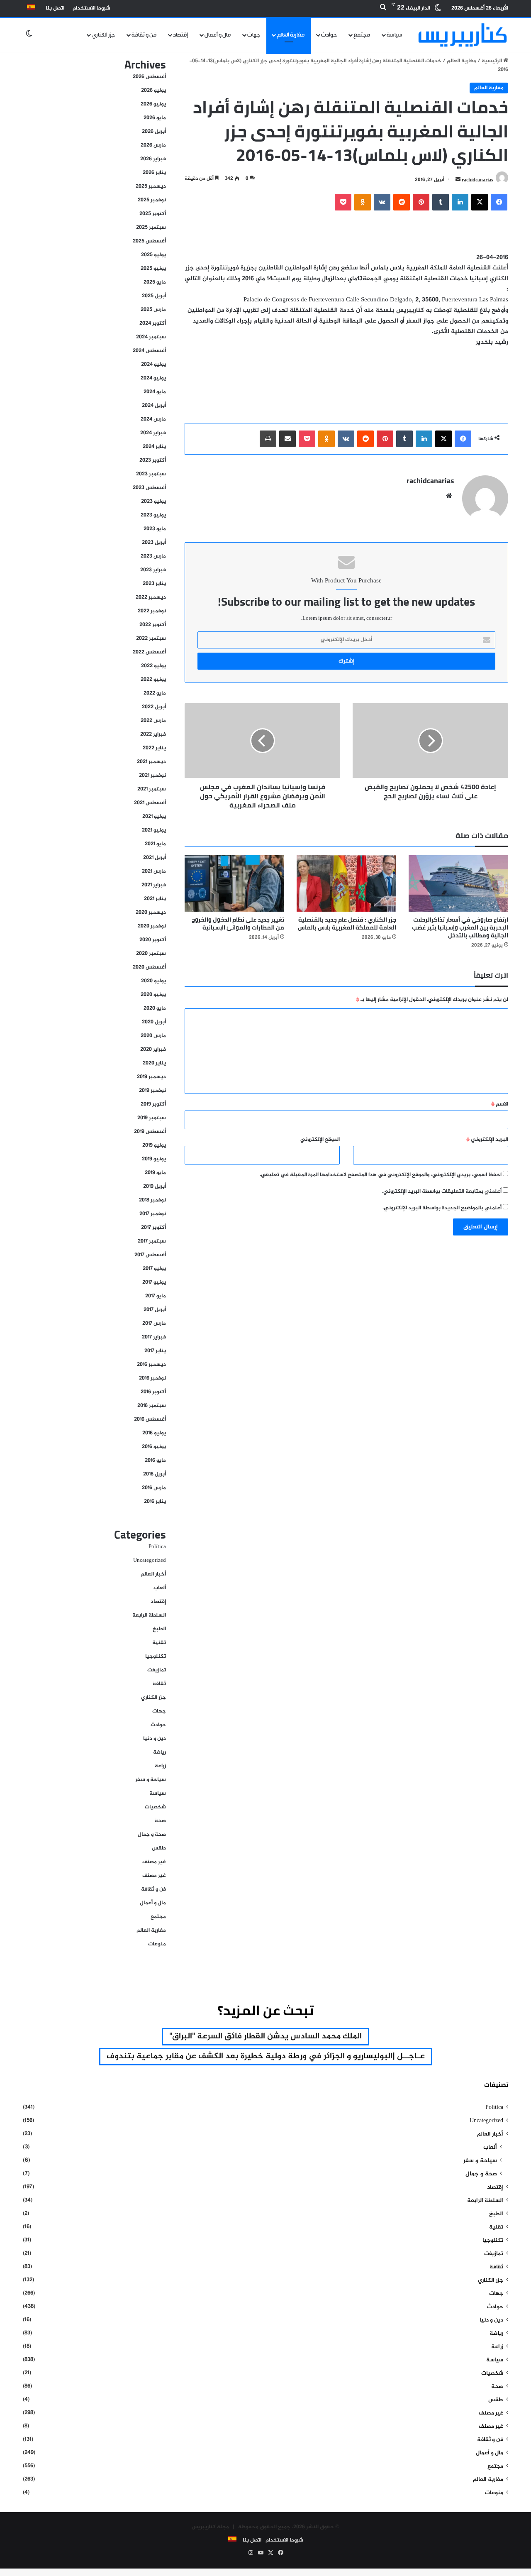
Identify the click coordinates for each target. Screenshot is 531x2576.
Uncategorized (150, 1561)
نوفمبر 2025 (152, 200)
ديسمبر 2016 (151, 1365)
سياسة (395, 35)
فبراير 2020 (153, 1049)
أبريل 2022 (154, 707)
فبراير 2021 (154, 885)
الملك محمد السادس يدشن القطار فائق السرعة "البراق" (265, 2037)
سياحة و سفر (151, 1780)
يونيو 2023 (153, 515)
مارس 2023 (153, 556)
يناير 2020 (154, 1063)
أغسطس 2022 (149, 652)
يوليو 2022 (153, 666)
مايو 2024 (155, 392)
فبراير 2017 (154, 1337)
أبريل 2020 (154, 1022)
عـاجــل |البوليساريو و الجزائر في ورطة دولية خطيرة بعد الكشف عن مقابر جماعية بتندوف (266, 2056)
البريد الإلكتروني (487, 1140)
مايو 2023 (155, 529)
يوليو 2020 (153, 981)
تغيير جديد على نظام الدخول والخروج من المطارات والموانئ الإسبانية (238, 923)
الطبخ (159, 1629)
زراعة (160, 1766)
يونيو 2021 (154, 830)
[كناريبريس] (463, 35)
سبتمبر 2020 (151, 954)
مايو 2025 (155, 282)
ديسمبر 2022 (151, 597)
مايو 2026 (155, 118)
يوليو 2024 (153, 365)
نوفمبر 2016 (152, 1378)
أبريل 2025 (154, 296)
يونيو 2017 (154, 1282)
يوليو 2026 (153, 91)
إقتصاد (180, 35)
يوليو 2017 (154, 1269)
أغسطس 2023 (149, 488)
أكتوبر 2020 (153, 940)
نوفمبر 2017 (153, 1214)
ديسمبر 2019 (151, 1077)
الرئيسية (492, 61)
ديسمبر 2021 (151, 762)
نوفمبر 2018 (152, 1200)
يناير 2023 (154, 584)
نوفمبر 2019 (152, 1091)
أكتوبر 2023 (153, 460)
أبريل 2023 (154, 543)
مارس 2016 (154, 1488)
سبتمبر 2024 (151, 337)
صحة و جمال (152, 1835)
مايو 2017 (156, 1296)
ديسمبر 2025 (151, 186)
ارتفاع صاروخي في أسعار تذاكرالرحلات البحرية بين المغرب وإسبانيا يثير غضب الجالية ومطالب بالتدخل (460, 927)
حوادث (329, 35)
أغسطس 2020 (149, 967)
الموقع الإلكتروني (320, 1140)
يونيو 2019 (154, 1159)
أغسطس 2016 (150, 1419)
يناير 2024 (154, 447)
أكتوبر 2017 (153, 1228)
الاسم (500, 1104)
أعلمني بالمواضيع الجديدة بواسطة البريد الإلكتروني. (442, 1208)
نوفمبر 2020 (152, 926)
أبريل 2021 (155, 858)
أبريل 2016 (155, 1474)
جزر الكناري (103, 35)
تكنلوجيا (156, 1656)
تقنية (159, 1643)
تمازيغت (157, 1670)
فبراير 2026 (153, 159)
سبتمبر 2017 (152, 1241)
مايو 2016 (155, 1460)
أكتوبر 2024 (153, 323)
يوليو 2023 (153, 502)
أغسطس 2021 (150, 803)
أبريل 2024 (154, 406)
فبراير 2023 (153, 570)
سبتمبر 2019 (152, 1118)
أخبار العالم (153, 1574)
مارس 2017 (154, 1323)
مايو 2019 (155, 1173)
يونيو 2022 (153, 680)
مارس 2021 (154, 871)
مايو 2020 (155, 1008)
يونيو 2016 (154, 1447)
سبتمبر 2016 (152, 1406)
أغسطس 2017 (150, 1255)
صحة (160, 1821)
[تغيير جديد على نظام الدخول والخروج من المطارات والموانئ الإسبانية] (234, 883)
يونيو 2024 (153, 378)
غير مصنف (154, 1862)
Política (157, 1547)
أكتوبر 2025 (153, 214)
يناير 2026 (154, 173)
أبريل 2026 (154, 132)
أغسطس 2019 (150, 1132)
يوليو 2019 (154, 1145)
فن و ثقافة (144, 35)
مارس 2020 (153, 1036)
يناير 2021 (155, 899)
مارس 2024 (153, 419)
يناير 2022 (154, 748)
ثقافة (159, 1684)
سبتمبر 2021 (152, 789)
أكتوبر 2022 (153, 625)
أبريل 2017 (155, 1310)
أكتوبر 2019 (153, 1104)
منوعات (157, 1944)
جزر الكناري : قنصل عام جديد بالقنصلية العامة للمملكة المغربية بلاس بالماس (347, 923)
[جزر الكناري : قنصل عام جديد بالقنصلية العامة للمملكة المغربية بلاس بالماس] (346, 883)
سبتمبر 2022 (151, 638)
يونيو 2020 (153, 995)
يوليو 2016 (154, 1433)
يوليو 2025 (153, 255)
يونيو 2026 (153, 104)
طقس (159, 1848)
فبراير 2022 (153, 734)
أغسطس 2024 (149, 351)
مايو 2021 (155, 844)
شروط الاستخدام (91, 8)
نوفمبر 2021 (152, 775)
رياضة (160, 1752)
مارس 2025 (153, 310)
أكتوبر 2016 (153, 1392)
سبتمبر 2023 (151, 474)
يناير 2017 (155, 1351)
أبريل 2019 (155, 1186)
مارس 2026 (153, 145)
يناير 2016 (155, 1502)
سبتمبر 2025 (151, 228)
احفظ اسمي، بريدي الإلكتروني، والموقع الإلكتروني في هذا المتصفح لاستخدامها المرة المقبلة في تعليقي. (381, 1175)
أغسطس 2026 (149, 77)
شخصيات (155, 1807)
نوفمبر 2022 (152, 611)
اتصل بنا (55, 8)
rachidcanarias (477, 180)
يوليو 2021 (154, 817)
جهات (254, 35)
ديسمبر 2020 (151, 912)
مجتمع (362, 35)
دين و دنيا (155, 1739)
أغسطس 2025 (149, 241)
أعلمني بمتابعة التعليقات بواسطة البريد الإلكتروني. (442, 1191)
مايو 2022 (155, 693)
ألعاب (160, 1588)
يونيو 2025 (153, 269)
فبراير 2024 (153, 433)
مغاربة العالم (291, 35)
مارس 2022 (153, 721)
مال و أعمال (218, 35)
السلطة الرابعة (149, 1615)
